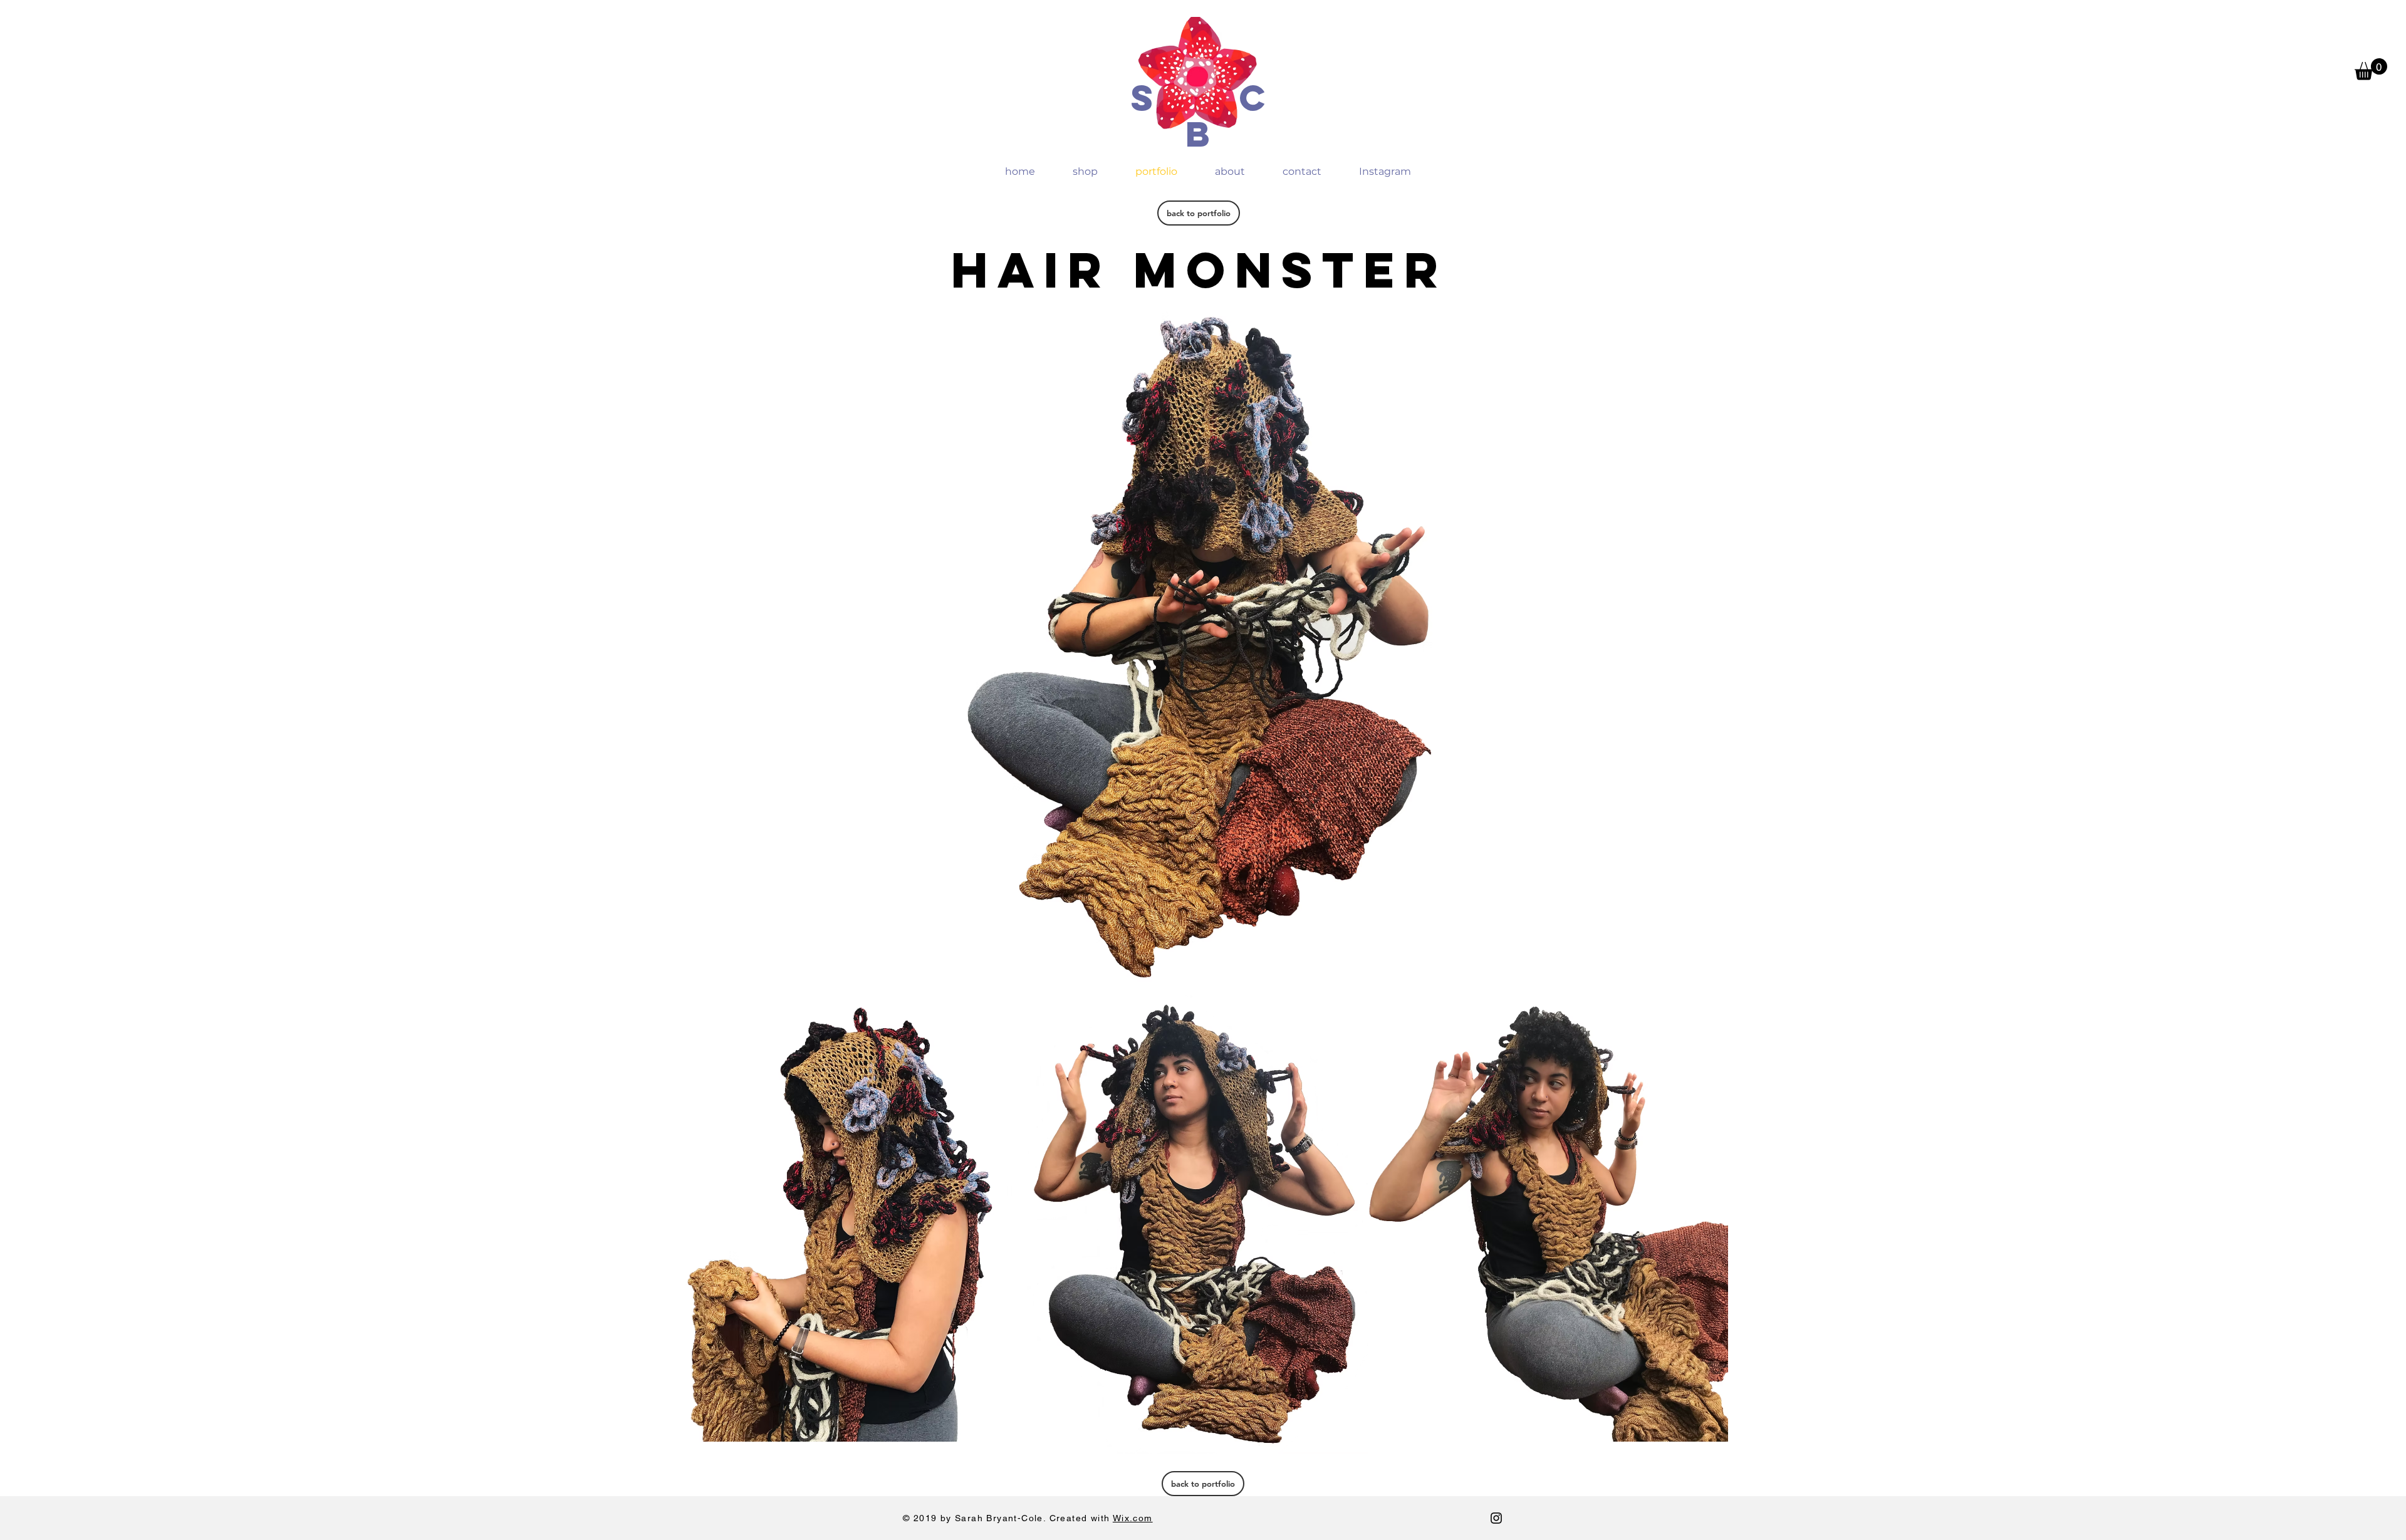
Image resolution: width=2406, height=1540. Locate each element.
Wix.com (1133, 1518)
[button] (2371, 69)
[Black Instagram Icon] (1496, 1518)
